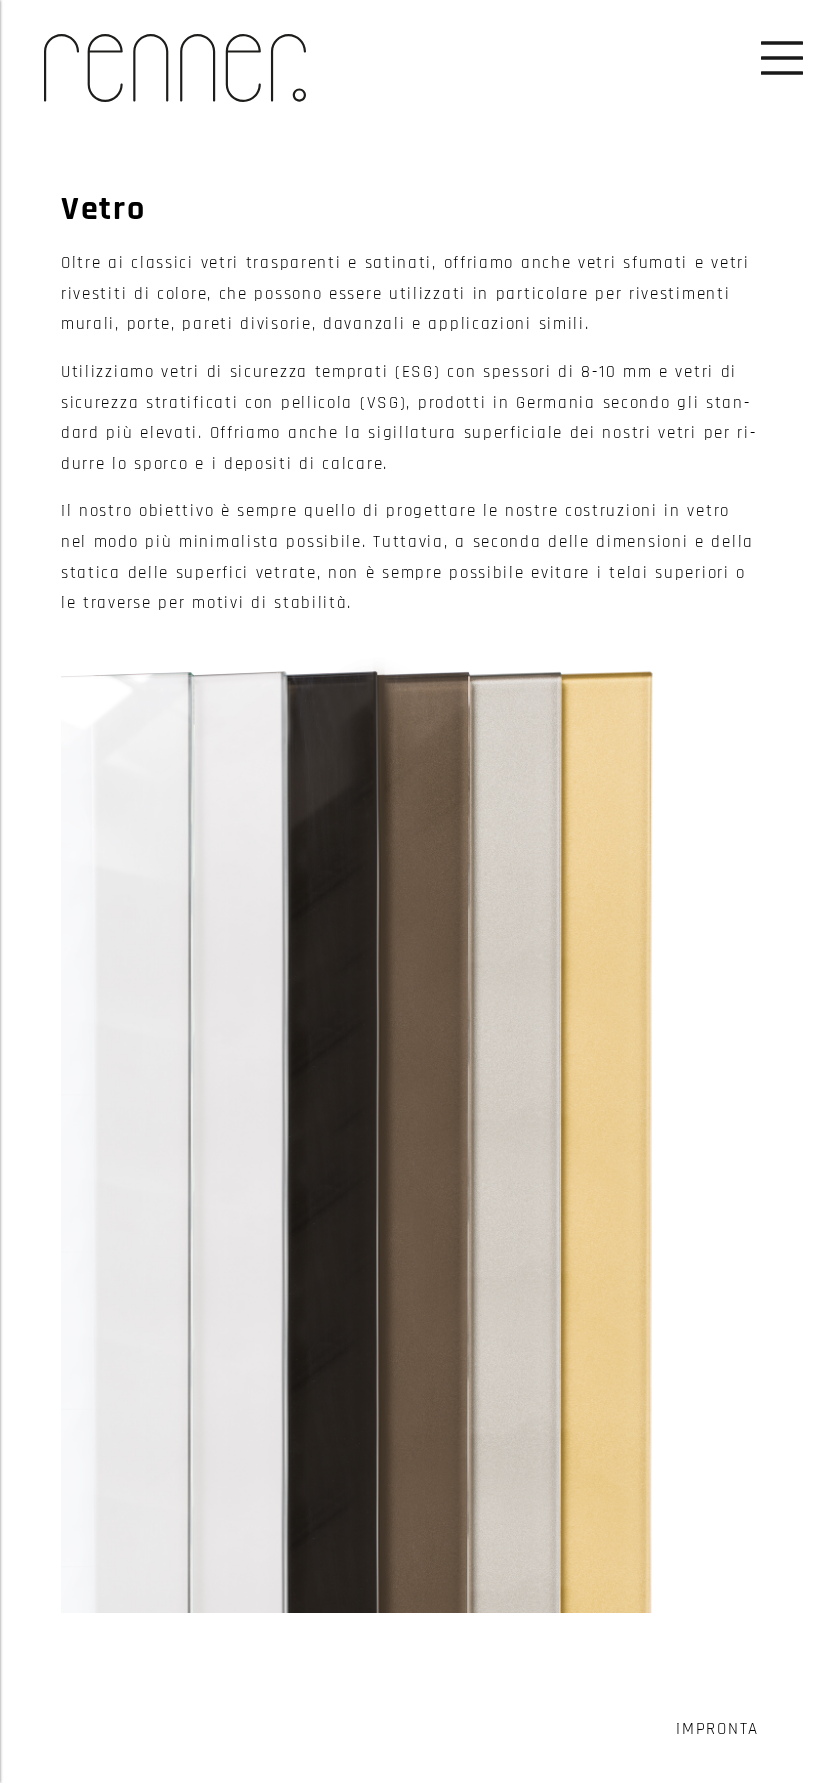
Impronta (717, 1730)
